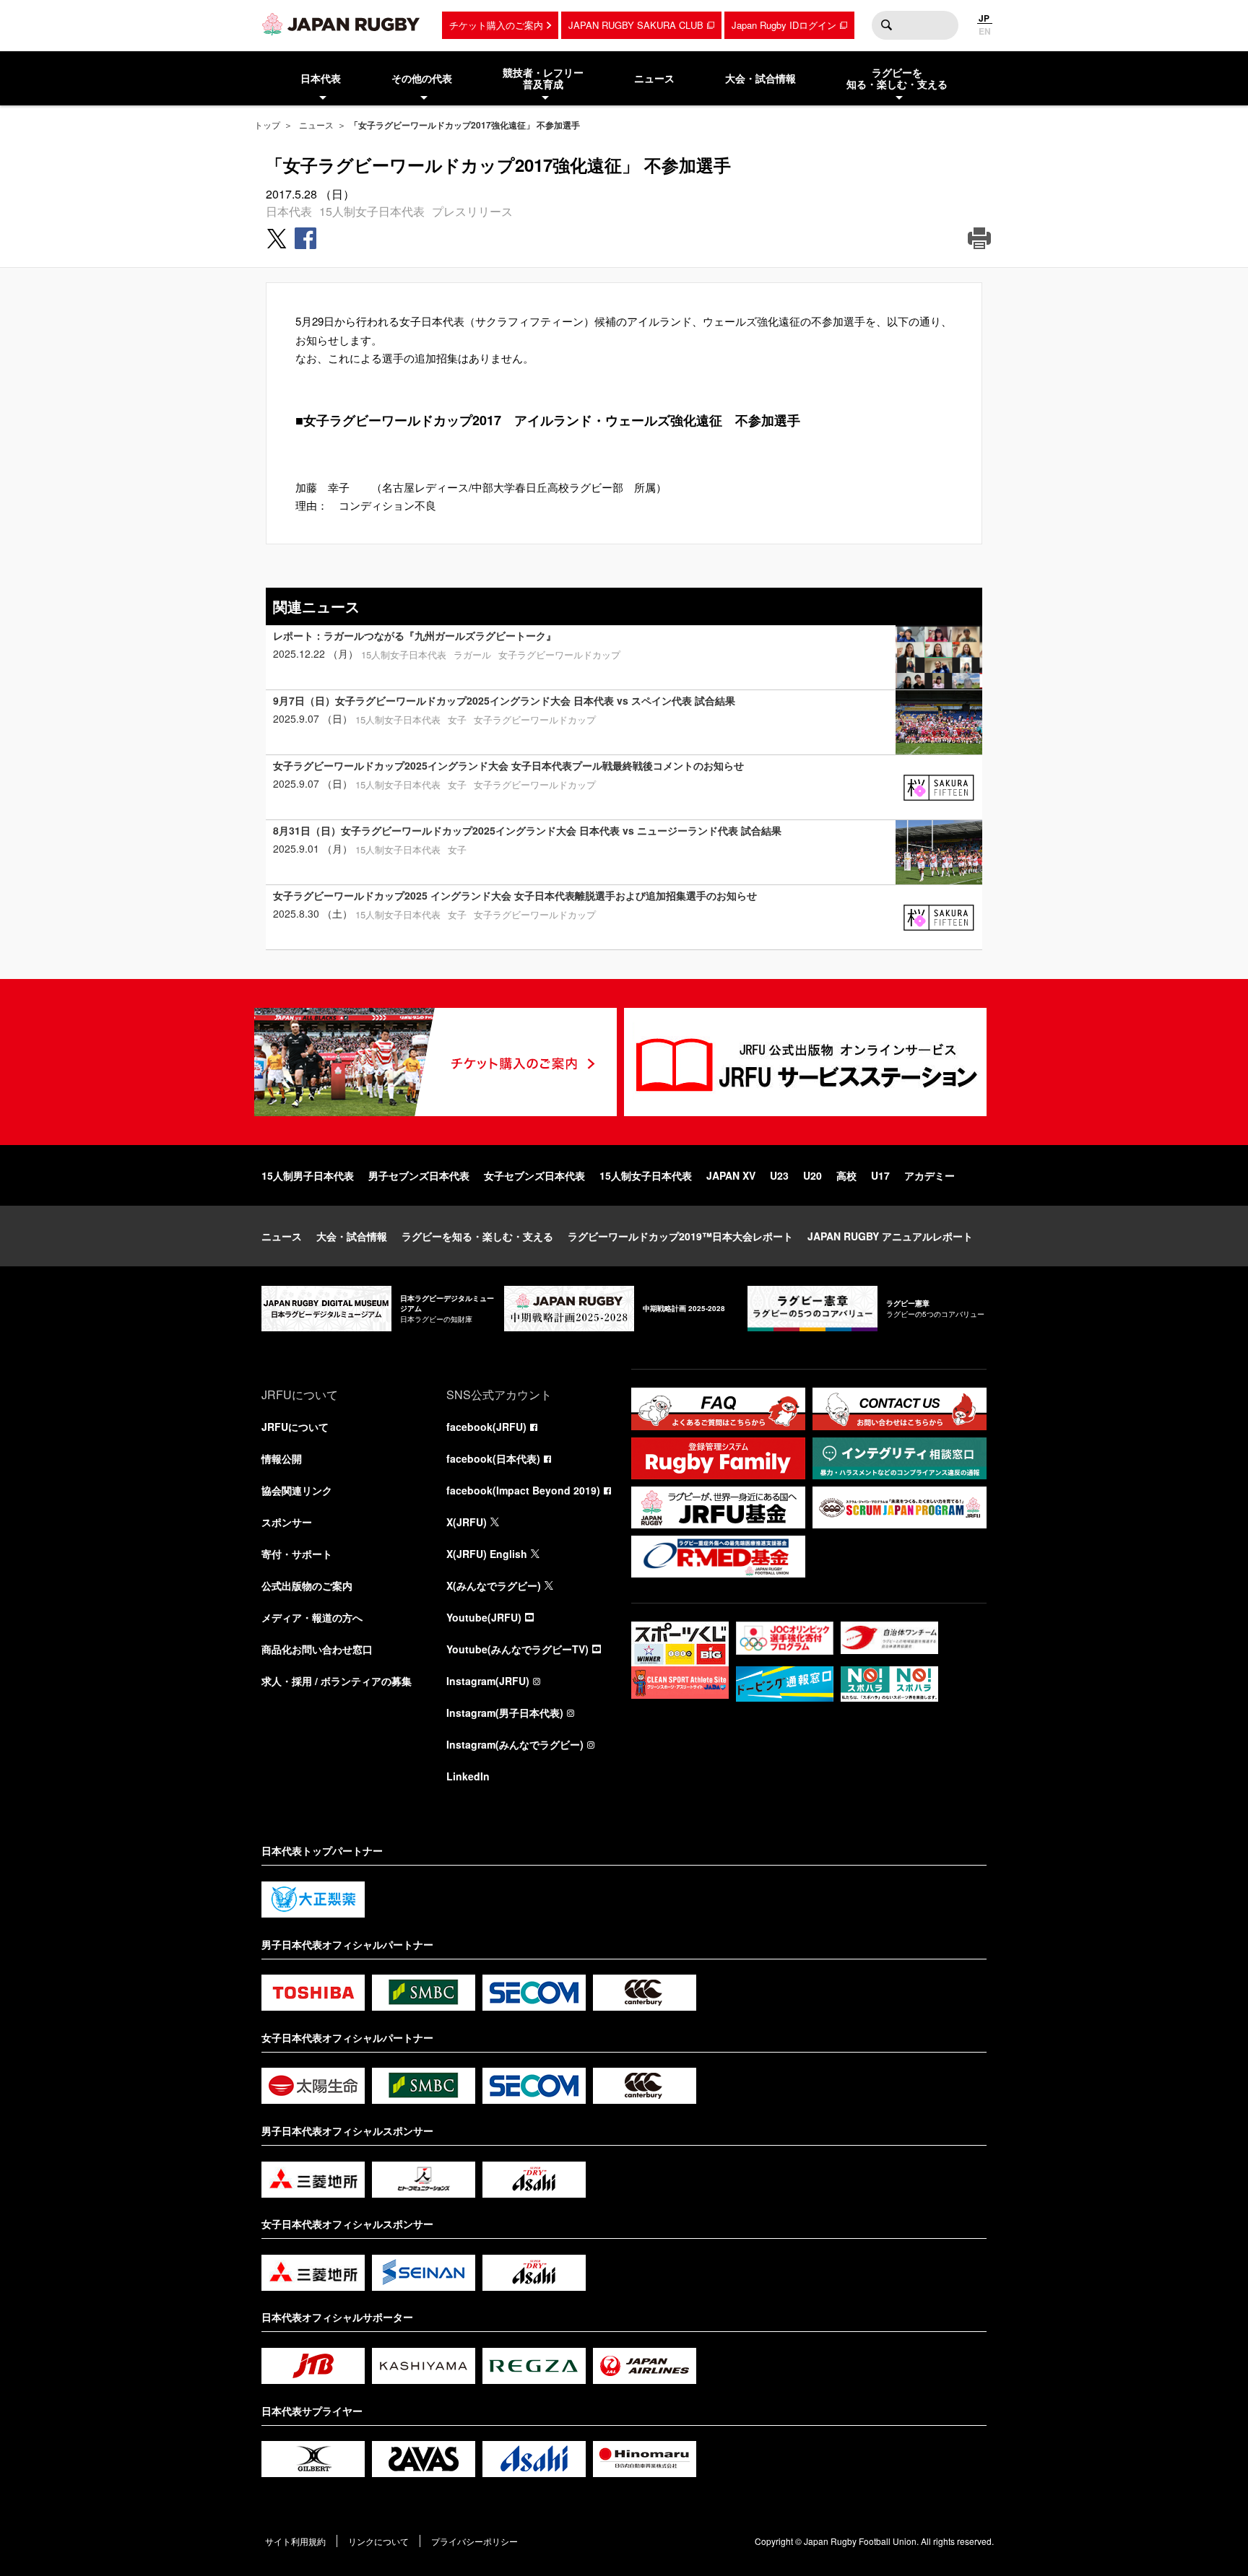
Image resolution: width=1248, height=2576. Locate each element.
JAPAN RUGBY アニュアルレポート (890, 1236)
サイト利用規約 (295, 2541)
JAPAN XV (731, 1175)
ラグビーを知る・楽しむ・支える (477, 1236)
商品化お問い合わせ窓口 (317, 1649)
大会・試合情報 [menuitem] (760, 78)
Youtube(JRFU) (484, 1617)
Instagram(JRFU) (488, 1681)
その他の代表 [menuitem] (422, 78)
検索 (886, 25)
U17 (880, 1175)
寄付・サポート (297, 1554)
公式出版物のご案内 (307, 1585)
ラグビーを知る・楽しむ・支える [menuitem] (897, 78)
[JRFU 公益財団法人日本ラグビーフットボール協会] (341, 24)
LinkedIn (468, 1776)
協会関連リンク (297, 1490)
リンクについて (378, 2541)
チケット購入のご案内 (496, 25)
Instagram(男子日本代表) (505, 1713)
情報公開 (282, 1458)
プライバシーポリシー (474, 2541)
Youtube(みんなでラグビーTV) (517, 1649)
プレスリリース (472, 211)
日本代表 (289, 211)
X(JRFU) (467, 1522)
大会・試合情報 (352, 1236)
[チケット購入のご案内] (435, 1062)
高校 (846, 1175)
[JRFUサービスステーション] (805, 1062)
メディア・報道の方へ (312, 1617)
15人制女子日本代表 (372, 211)
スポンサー (287, 1522)
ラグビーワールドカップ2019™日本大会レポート (680, 1236)
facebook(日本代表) (493, 1458)
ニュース (316, 125)
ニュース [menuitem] (654, 78)
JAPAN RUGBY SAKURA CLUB (636, 25)
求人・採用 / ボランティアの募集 (337, 1681)
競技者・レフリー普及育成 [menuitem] (543, 78)
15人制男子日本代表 (308, 1175)
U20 (812, 1175)
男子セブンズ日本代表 (419, 1175)
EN (985, 31)
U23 (779, 1175)
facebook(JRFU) (486, 1427)
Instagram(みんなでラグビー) (515, 1744)
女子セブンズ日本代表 (534, 1175)
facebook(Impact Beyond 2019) (523, 1490)
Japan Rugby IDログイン (784, 25)
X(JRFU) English (487, 1554)
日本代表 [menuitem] (321, 78)
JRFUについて (295, 1427)
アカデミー (929, 1175)
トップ (267, 125)
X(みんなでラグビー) (494, 1585)
